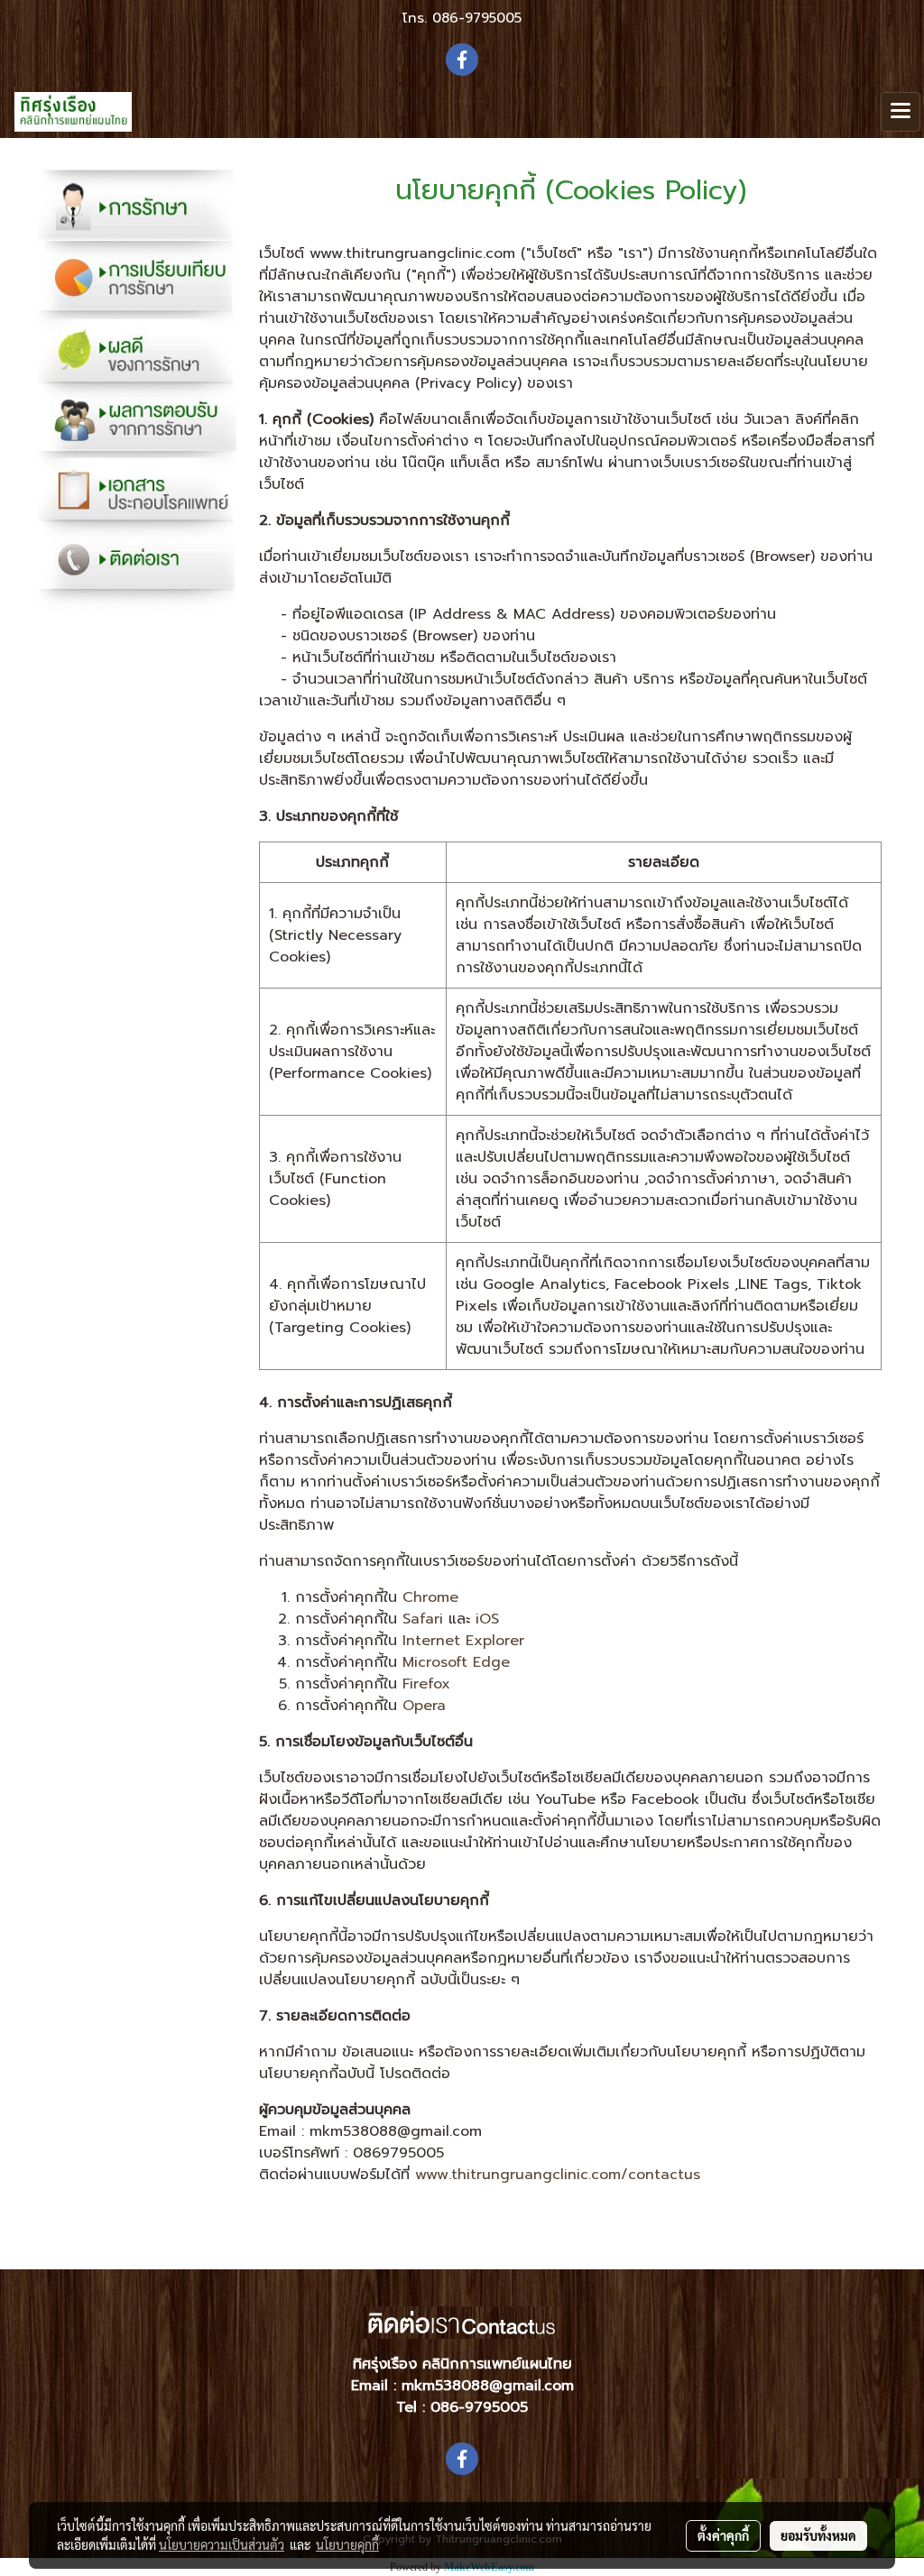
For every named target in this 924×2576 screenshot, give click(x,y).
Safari (423, 1619)
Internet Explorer (463, 1641)
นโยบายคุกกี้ (347, 2544)
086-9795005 (477, 18)
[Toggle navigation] (901, 112)
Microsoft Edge (456, 1662)
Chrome (430, 1597)
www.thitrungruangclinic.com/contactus (558, 2175)
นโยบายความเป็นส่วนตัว (222, 2544)
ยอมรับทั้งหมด (818, 2535)
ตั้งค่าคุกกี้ (723, 2535)
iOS (487, 1619)
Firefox (426, 1684)
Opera (424, 1706)
